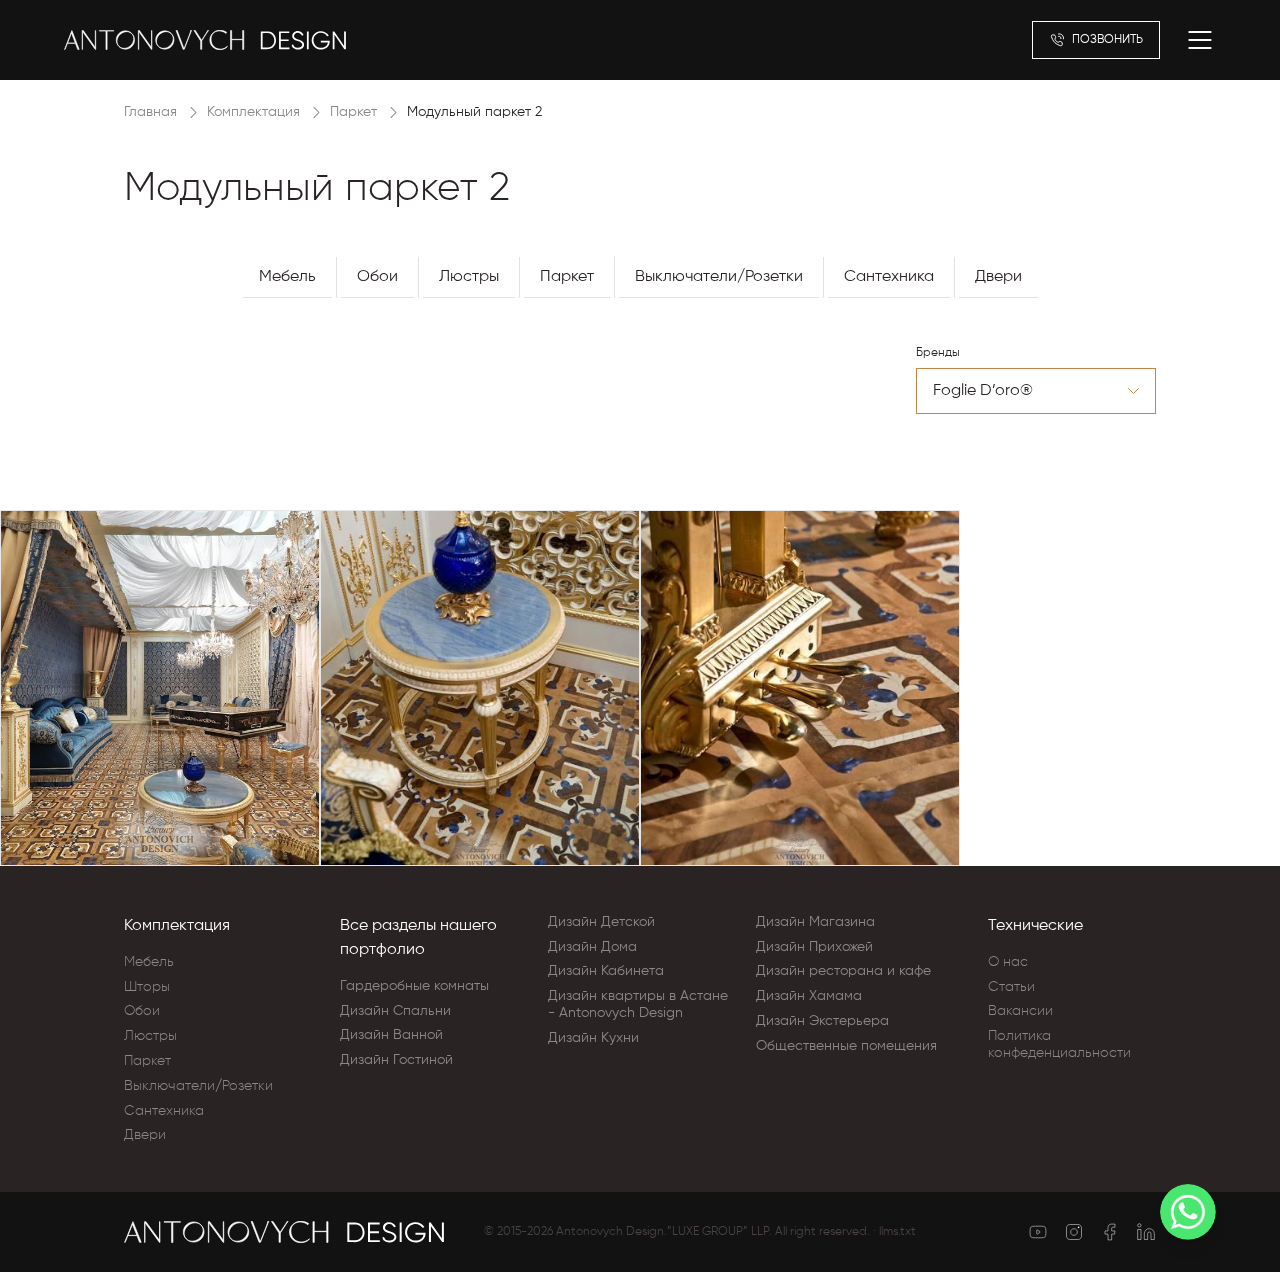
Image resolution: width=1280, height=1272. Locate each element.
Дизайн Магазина (815, 922)
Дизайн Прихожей (814, 947)
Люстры (469, 277)
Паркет (353, 112)
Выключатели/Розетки (719, 277)
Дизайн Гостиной (396, 1060)
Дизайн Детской (601, 922)
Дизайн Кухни (593, 1038)
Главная (150, 112)
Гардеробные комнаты (414, 986)
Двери (998, 277)
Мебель (287, 277)
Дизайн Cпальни (395, 1011)
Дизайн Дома (592, 947)
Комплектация (253, 112)
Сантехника (889, 277)
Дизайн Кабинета (606, 971)
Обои (377, 277)
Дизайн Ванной (391, 1035)
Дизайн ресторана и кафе (843, 971)
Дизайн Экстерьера (822, 1021)
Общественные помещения (846, 1046)
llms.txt (897, 1232)
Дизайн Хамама (809, 996)
